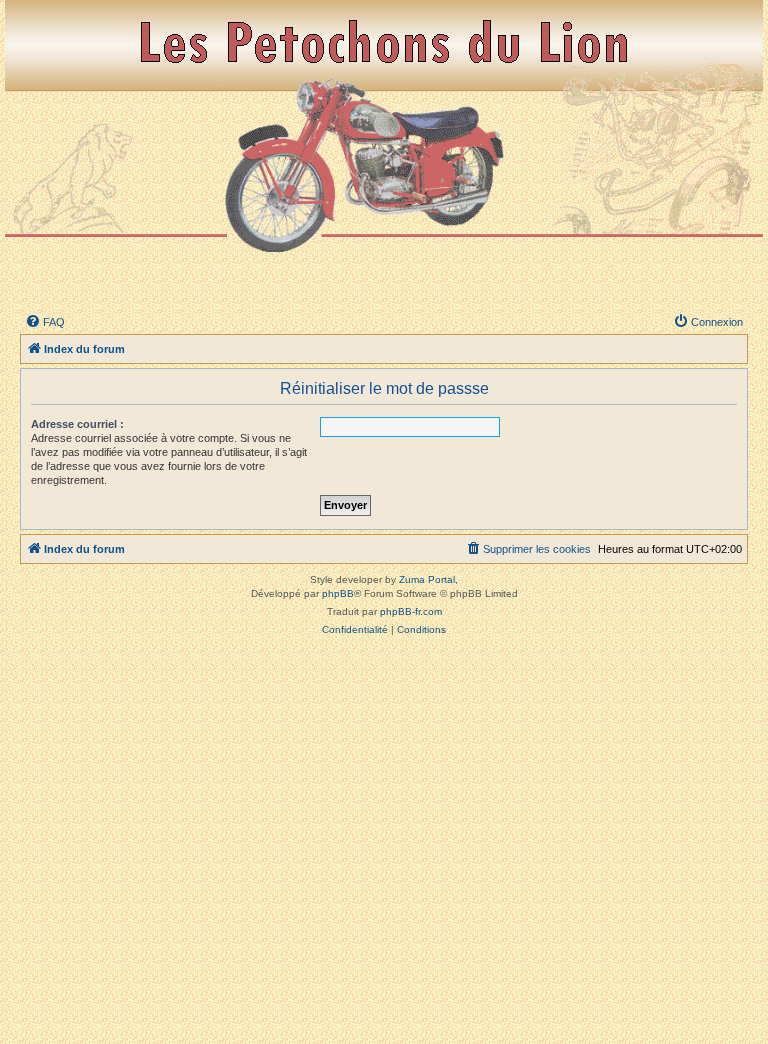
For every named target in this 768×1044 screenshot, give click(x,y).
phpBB (338, 593)
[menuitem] (45, 322)
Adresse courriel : (77, 424)
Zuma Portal (427, 579)
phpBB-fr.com (411, 611)
